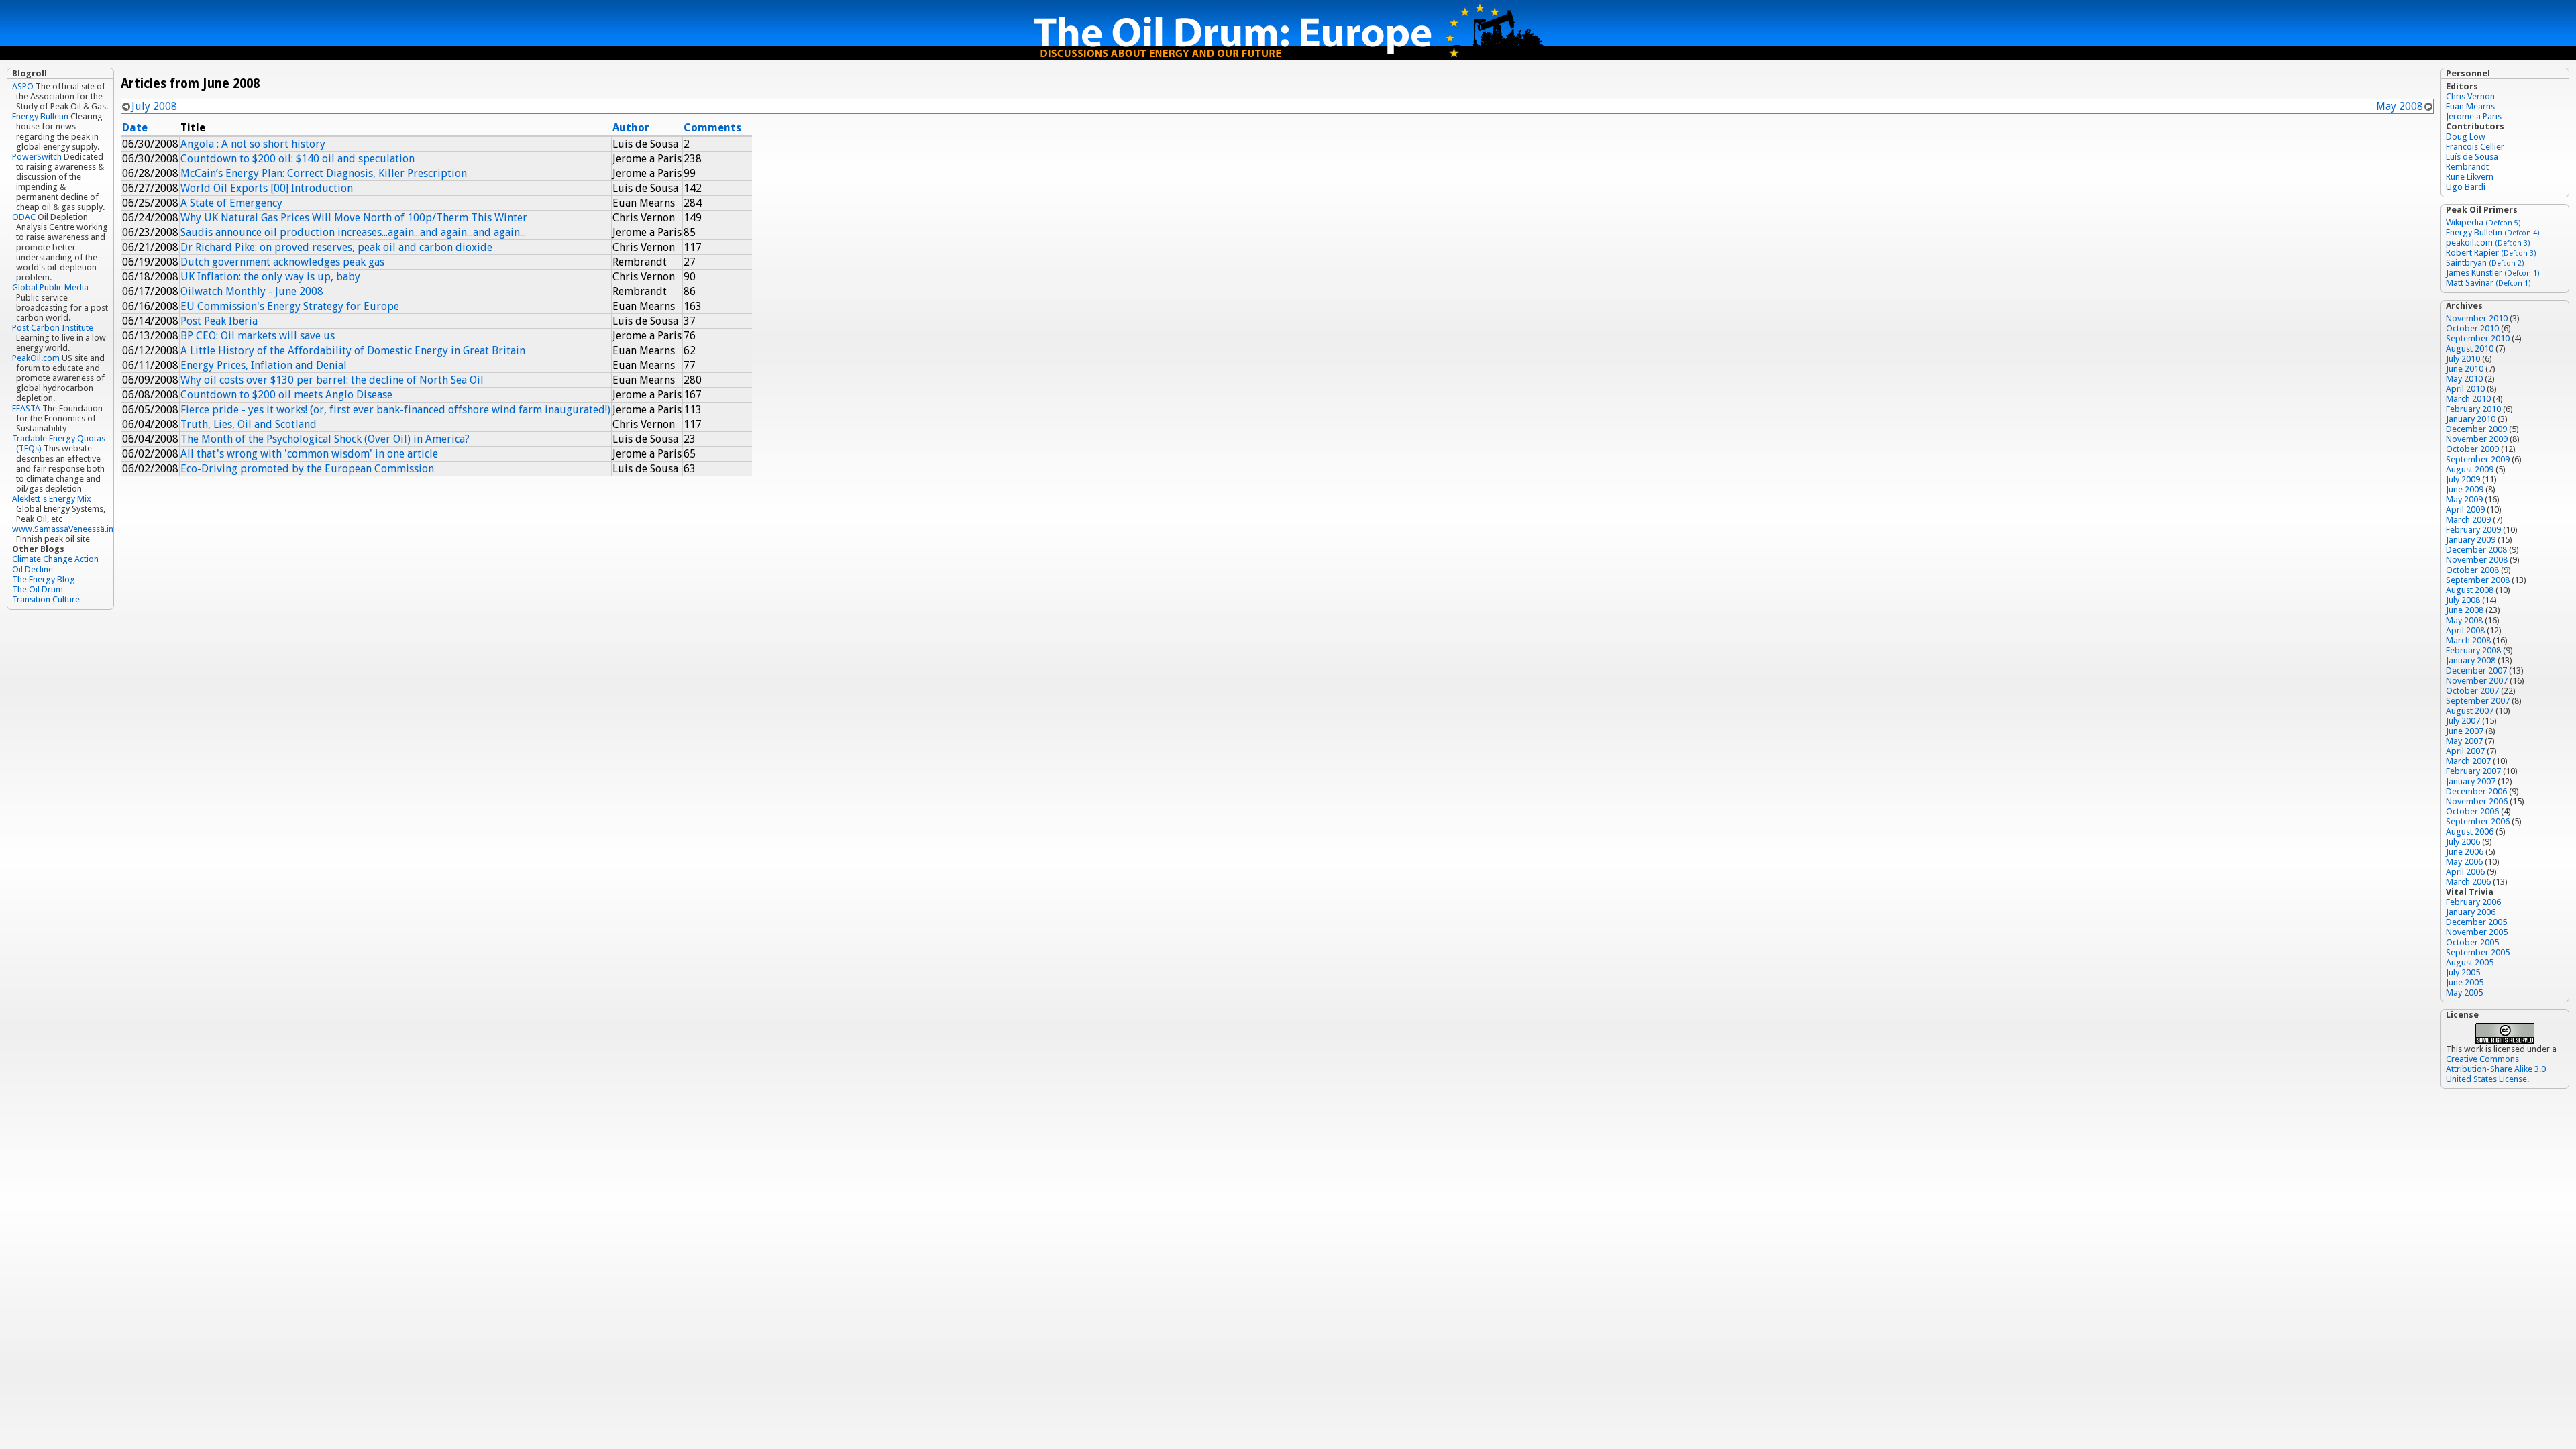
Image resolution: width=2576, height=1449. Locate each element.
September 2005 (2478, 952)
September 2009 (2478, 459)
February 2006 (2473, 902)
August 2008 (2470, 590)
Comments (712, 128)
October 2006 (2472, 811)
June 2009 (2465, 489)
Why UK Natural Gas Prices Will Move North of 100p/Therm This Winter (354, 218)
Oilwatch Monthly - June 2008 (252, 291)
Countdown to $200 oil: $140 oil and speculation (298, 159)
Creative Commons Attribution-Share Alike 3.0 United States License (2496, 1069)
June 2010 (2465, 369)
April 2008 (2465, 630)
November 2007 (2477, 681)
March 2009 (2468, 520)
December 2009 (2476, 429)
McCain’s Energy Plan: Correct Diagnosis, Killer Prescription (324, 173)
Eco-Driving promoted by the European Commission (307, 469)
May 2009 (2464, 499)
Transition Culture (46, 599)
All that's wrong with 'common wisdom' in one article (309, 454)
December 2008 (2476, 550)
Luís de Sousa (2472, 157)
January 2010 (2471, 419)
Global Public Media (50, 287)
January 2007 (2471, 781)
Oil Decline (33, 569)
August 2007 (2470, 711)
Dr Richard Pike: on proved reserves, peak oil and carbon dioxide (336, 247)
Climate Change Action (55, 559)
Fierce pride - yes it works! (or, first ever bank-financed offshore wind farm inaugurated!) (395, 410)
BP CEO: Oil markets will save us (258, 336)
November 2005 (2477, 932)
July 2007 (2463, 721)
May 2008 (2400, 106)
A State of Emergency (231, 203)
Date (135, 128)
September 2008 (2478, 580)
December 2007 (2476, 670)
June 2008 (2465, 610)
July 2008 (154, 106)
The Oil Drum (38, 589)
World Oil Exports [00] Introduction (267, 188)
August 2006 (2470, 831)
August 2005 (2470, 962)
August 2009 (2470, 469)
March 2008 (2468, 640)
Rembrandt (2467, 167)
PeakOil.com (36, 358)
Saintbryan (2485, 263)
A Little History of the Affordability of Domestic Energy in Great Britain (353, 351)
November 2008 (2477, 560)
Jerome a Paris (2474, 116)
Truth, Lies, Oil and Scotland (249, 424)
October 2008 (2472, 570)
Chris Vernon (2470, 96)
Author (631, 128)
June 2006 (2465, 852)
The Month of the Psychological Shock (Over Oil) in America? (325, 439)
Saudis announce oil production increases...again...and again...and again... (353, 232)
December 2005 (2476, 922)
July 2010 (2463, 359)
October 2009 (2472, 449)
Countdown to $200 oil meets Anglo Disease (286, 395)
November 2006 (2477, 801)
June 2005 (2465, 982)
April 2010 (2465, 389)
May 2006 (2464, 862)
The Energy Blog (44, 579)
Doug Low (2466, 137)
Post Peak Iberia (219, 321)
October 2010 (2472, 328)
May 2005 (2464, 992)
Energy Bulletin (40, 116)
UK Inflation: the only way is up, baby (270, 277)
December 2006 (2476, 791)
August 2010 (2470, 348)
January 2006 (2471, 912)
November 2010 (2477, 318)
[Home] (1288, 57)
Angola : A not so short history (253, 144)
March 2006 (2468, 882)
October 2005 (2472, 942)
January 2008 (2471, 660)
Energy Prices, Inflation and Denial (264, 365)
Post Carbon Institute (53, 328)
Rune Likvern (2470, 177)
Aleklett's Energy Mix (52, 499)
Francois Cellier (2475, 147)
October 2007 (2472, 691)
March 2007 (2468, 761)
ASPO (23, 86)
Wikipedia (2483, 222)
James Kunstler (2493, 273)
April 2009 (2465, 509)
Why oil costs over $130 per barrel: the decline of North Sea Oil (332, 380)
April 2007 (2465, 751)
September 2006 (2478, 821)
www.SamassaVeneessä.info (67, 529)
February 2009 (2473, 530)
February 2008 (2473, 650)
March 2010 (2468, 399)
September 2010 (2478, 338)
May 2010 (2464, 379)
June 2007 (2465, 731)
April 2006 (2465, 872)
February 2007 (2473, 771)
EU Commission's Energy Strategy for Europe (290, 306)
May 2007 (2464, 741)
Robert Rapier (2491, 253)
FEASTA (26, 408)
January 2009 (2471, 540)
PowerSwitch (37, 157)
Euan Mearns (2470, 106)
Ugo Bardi (2466, 187)
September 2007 (2478, 701)
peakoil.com (2488, 243)
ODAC (24, 217)
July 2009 (2463, 479)
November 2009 (2477, 439)
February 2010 (2473, 409)
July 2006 (2463, 842)
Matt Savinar (2488, 283)
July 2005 (2463, 972)
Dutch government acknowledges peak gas (282, 262)
